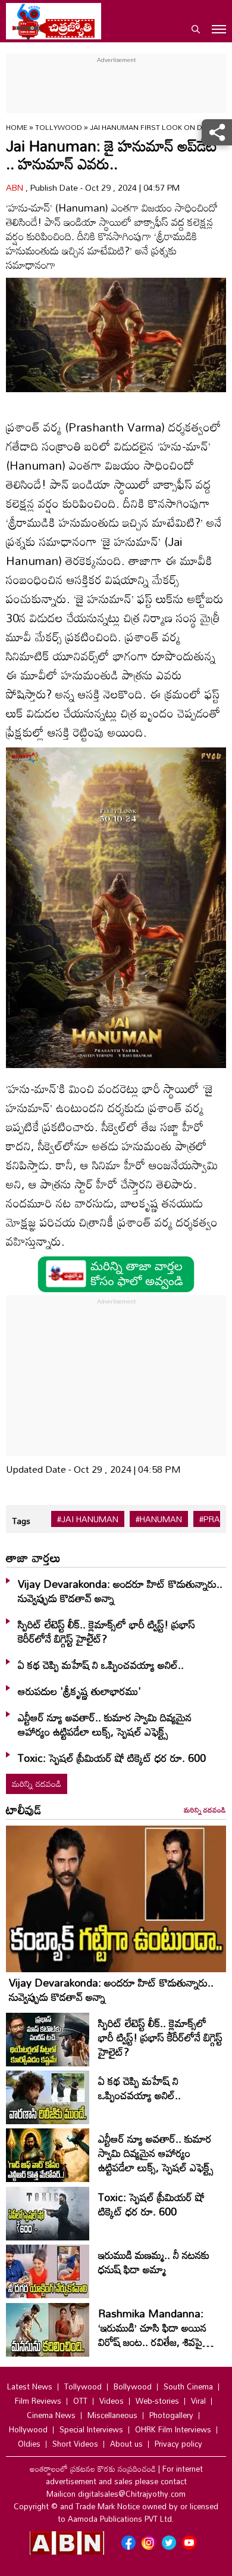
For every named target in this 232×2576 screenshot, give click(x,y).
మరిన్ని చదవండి (37, 1784)
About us (126, 2444)
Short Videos (75, 2444)
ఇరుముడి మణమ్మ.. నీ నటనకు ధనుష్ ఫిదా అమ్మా (154, 2262)
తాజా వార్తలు (33, 1557)
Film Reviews (38, 2401)
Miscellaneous (112, 2415)
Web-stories (157, 2401)
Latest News (30, 2386)
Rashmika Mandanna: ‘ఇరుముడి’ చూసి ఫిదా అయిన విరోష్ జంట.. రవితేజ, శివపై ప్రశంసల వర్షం (152, 2335)
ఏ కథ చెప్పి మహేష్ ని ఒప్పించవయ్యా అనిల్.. (101, 1665)
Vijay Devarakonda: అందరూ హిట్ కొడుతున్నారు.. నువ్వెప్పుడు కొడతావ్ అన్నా (120, 1591)
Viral (198, 2401)
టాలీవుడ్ (24, 1810)
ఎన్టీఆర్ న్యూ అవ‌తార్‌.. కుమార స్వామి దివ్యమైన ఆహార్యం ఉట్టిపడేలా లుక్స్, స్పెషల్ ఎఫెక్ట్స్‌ (105, 1724)
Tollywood (59, 127)
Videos (112, 2401)
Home (17, 127)
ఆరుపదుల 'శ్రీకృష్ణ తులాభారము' (79, 1691)
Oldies (29, 2444)
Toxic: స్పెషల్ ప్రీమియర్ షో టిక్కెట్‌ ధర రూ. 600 (112, 1758)
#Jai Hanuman (88, 1519)
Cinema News (51, 2415)
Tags (21, 1521)
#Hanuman (159, 1519)
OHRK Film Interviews (173, 2429)
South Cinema (188, 2386)
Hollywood (28, 2429)
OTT (80, 2401)
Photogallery (171, 2415)
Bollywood (133, 2386)
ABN (16, 187)
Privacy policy (178, 2444)
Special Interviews (91, 2429)
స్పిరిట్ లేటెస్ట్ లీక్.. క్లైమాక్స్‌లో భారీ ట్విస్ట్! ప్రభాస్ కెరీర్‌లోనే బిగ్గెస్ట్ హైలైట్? (106, 1631)
